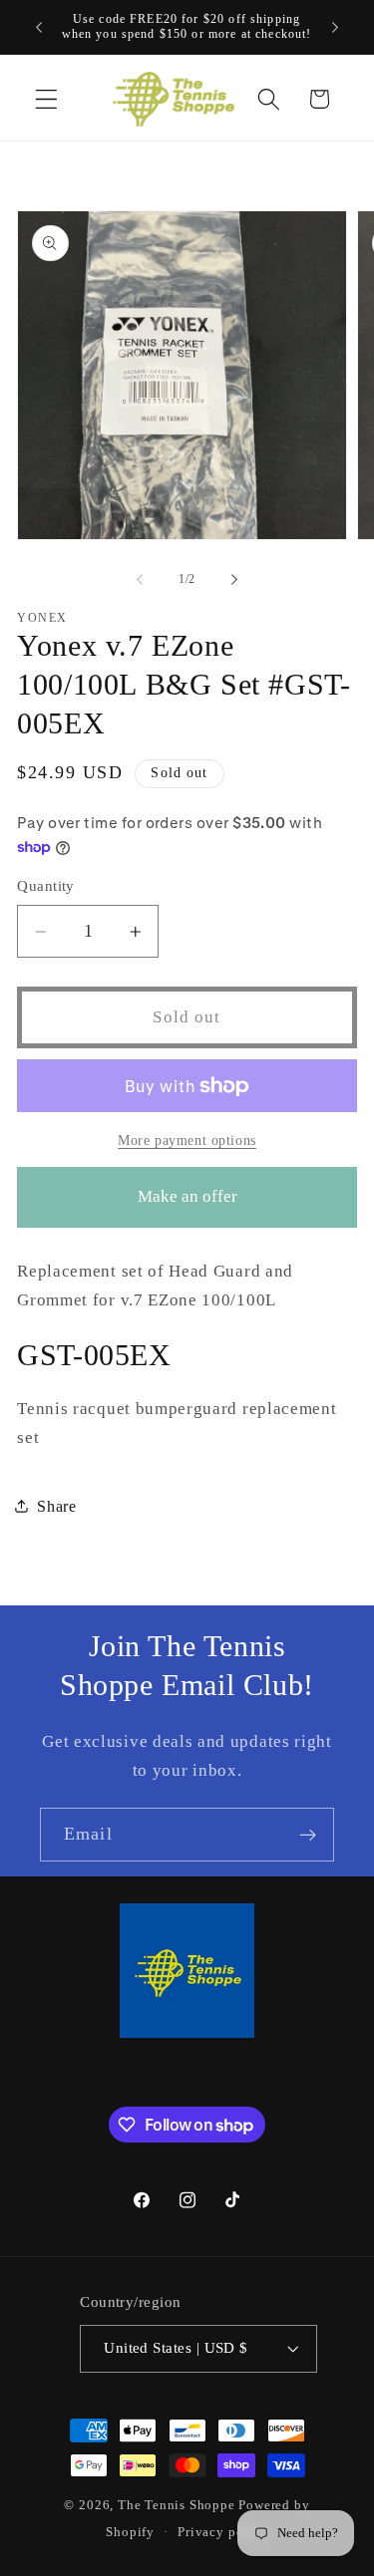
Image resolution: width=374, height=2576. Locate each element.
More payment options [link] (187, 1141)
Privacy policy (222, 2532)
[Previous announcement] (39, 27)
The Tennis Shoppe (177, 2505)
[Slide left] (140, 579)
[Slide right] (234, 579)
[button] (46, 99)
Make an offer (187, 1207)
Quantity (46, 886)
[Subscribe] (308, 1835)
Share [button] (56, 1506)
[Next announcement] (335, 27)
